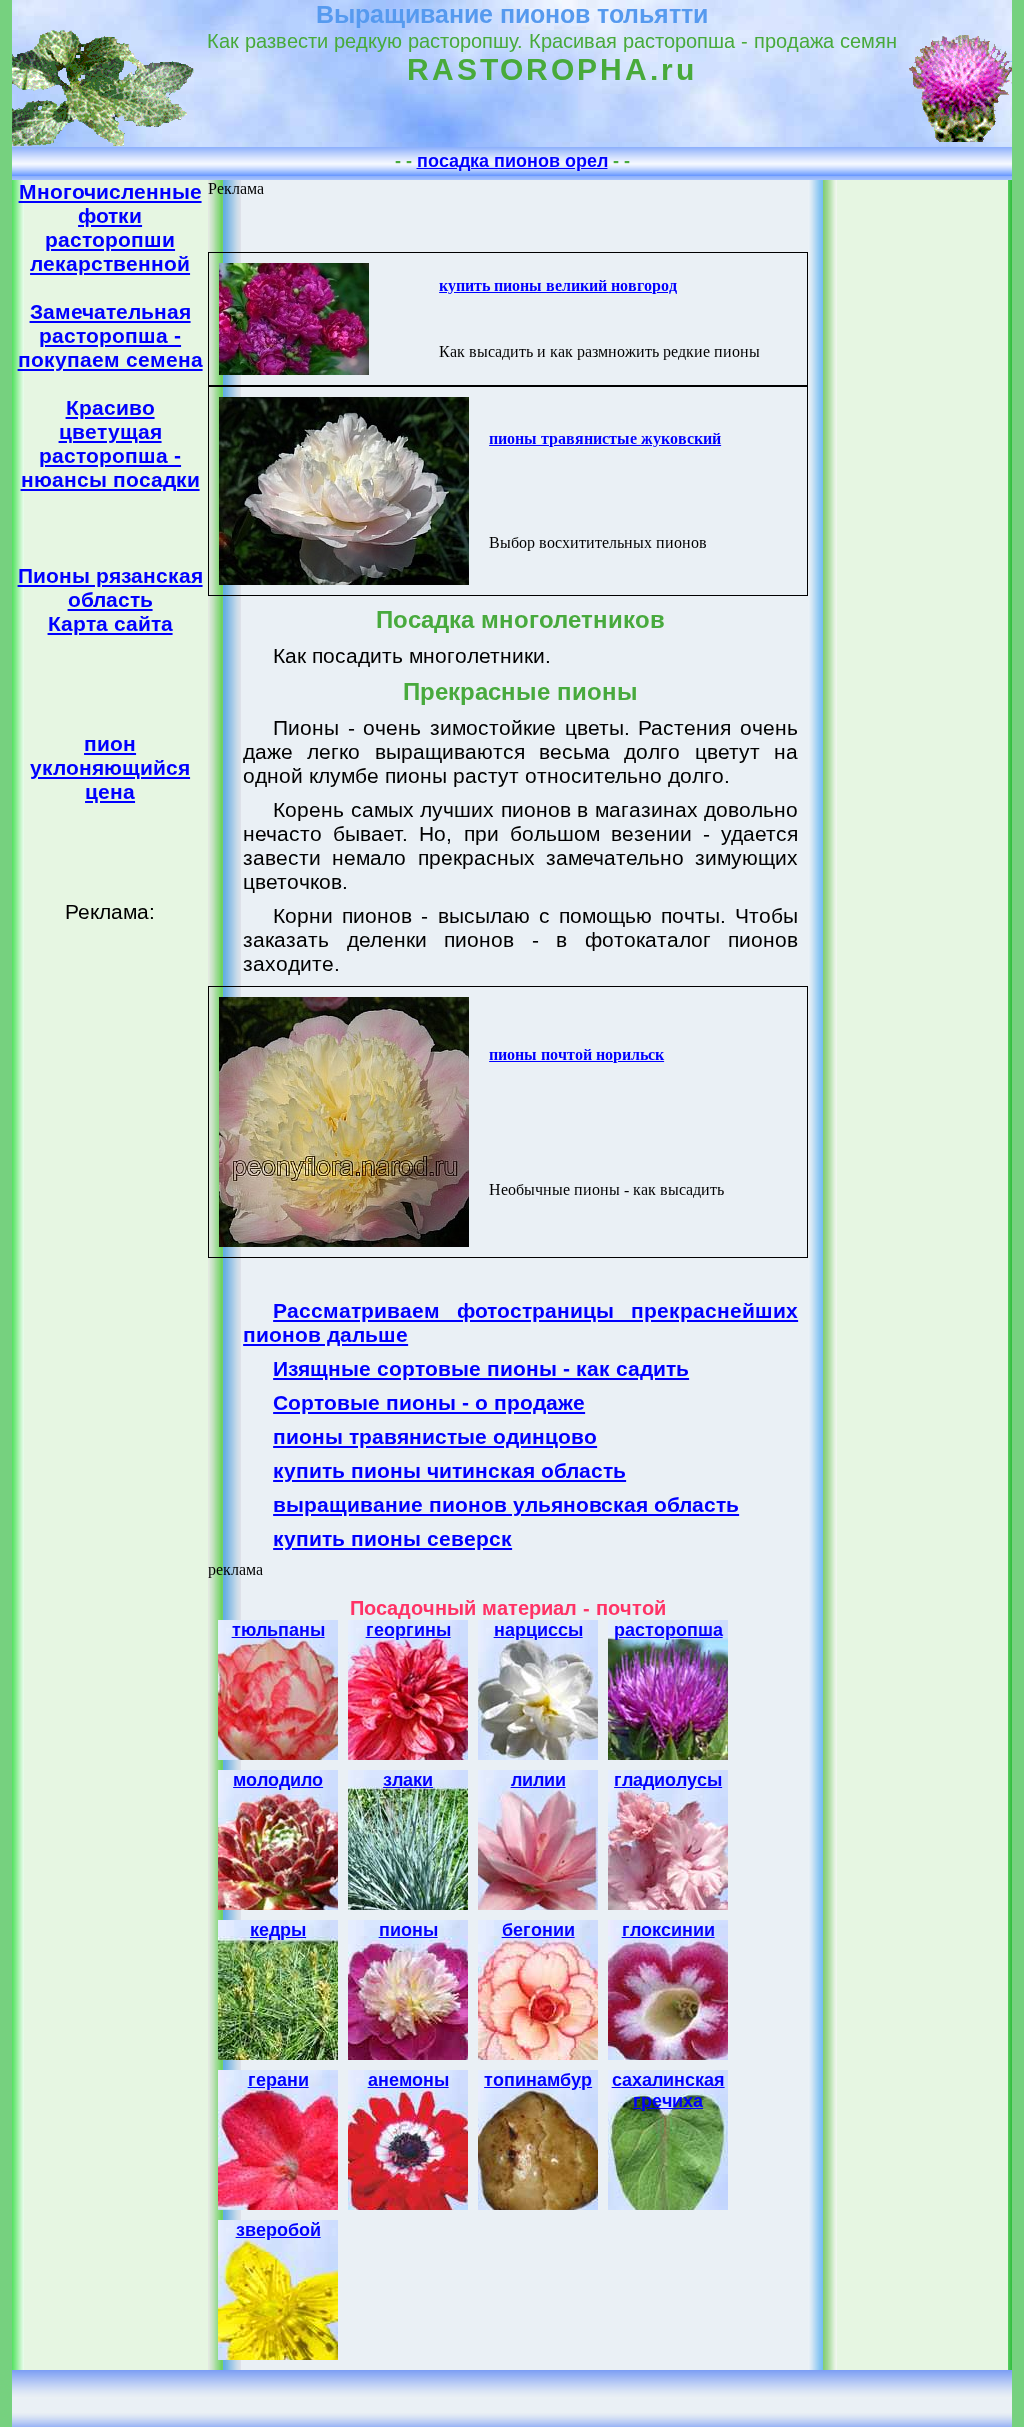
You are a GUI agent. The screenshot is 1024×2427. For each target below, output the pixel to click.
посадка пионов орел (512, 161)
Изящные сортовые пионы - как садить (481, 1368)
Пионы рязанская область (110, 587)
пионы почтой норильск (576, 1054)
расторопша (668, 1630)
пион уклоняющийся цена (110, 767)
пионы (408, 1930)
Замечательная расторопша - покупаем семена (110, 335)
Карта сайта (110, 623)
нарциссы (538, 1630)
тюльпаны (278, 1630)
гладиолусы (668, 1780)
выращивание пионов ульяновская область (506, 1504)
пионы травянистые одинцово (435, 1436)
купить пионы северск (392, 1538)
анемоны (408, 2080)
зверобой (278, 2230)
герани (278, 2080)
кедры (278, 1930)
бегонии (538, 1930)
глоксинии (668, 1930)
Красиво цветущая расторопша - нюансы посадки (110, 443)
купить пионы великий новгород (558, 285)
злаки (408, 1780)
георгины (408, 1630)
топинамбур (538, 2080)
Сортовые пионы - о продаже (429, 1402)
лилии (538, 1780)
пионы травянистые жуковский (605, 438)
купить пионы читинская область (449, 1470)
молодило (278, 1780)
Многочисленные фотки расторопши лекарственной (110, 227)
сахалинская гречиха (668, 2090)
